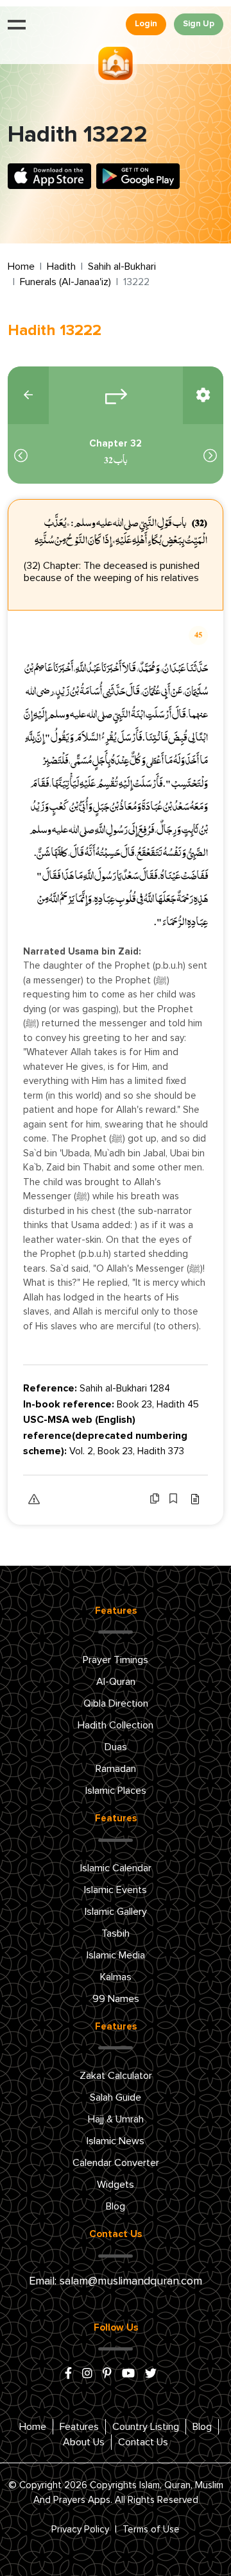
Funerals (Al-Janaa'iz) (65, 282)
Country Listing (146, 2427)
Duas (116, 1747)
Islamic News (116, 2141)
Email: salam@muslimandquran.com (116, 2281)
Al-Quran (116, 1682)
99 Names (116, 1999)
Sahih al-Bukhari (122, 267)
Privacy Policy (80, 2530)
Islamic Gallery (116, 1912)
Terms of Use (151, 2530)
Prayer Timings (116, 1660)
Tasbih (116, 1933)
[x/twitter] (151, 2374)
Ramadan (116, 1769)
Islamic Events (116, 1890)
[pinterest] (107, 2374)
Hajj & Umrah (116, 2119)
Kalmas (116, 1977)
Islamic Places (116, 1791)
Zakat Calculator (116, 2076)
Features (79, 2427)
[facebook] (68, 2374)
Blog (116, 2206)
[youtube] (128, 2374)
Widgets (116, 2185)
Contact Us (143, 2442)
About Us (84, 2442)
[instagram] (87, 2374)
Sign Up (199, 24)
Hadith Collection (116, 1725)
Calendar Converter (116, 2163)
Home (21, 267)
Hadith (61, 267)
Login (146, 24)
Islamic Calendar (116, 1868)
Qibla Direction (116, 1703)
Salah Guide (116, 2097)
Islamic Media (116, 1955)
